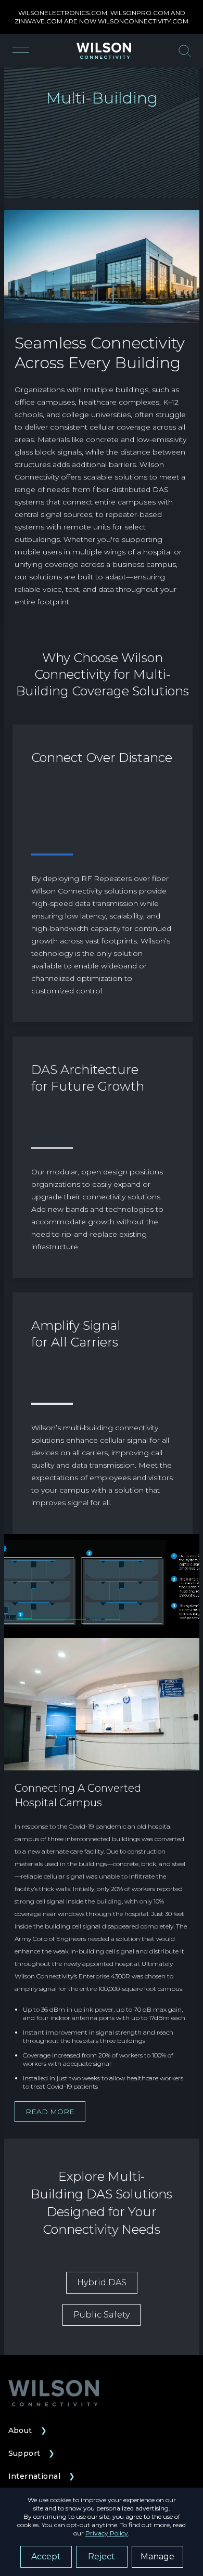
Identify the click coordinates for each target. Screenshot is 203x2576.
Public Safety (102, 2315)
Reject (102, 2556)
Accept (46, 2556)
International (42, 2476)
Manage (157, 2556)
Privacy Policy (107, 2533)
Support (32, 2453)
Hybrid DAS (102, 2282)
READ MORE (50, 2112)
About (28, 2430)
